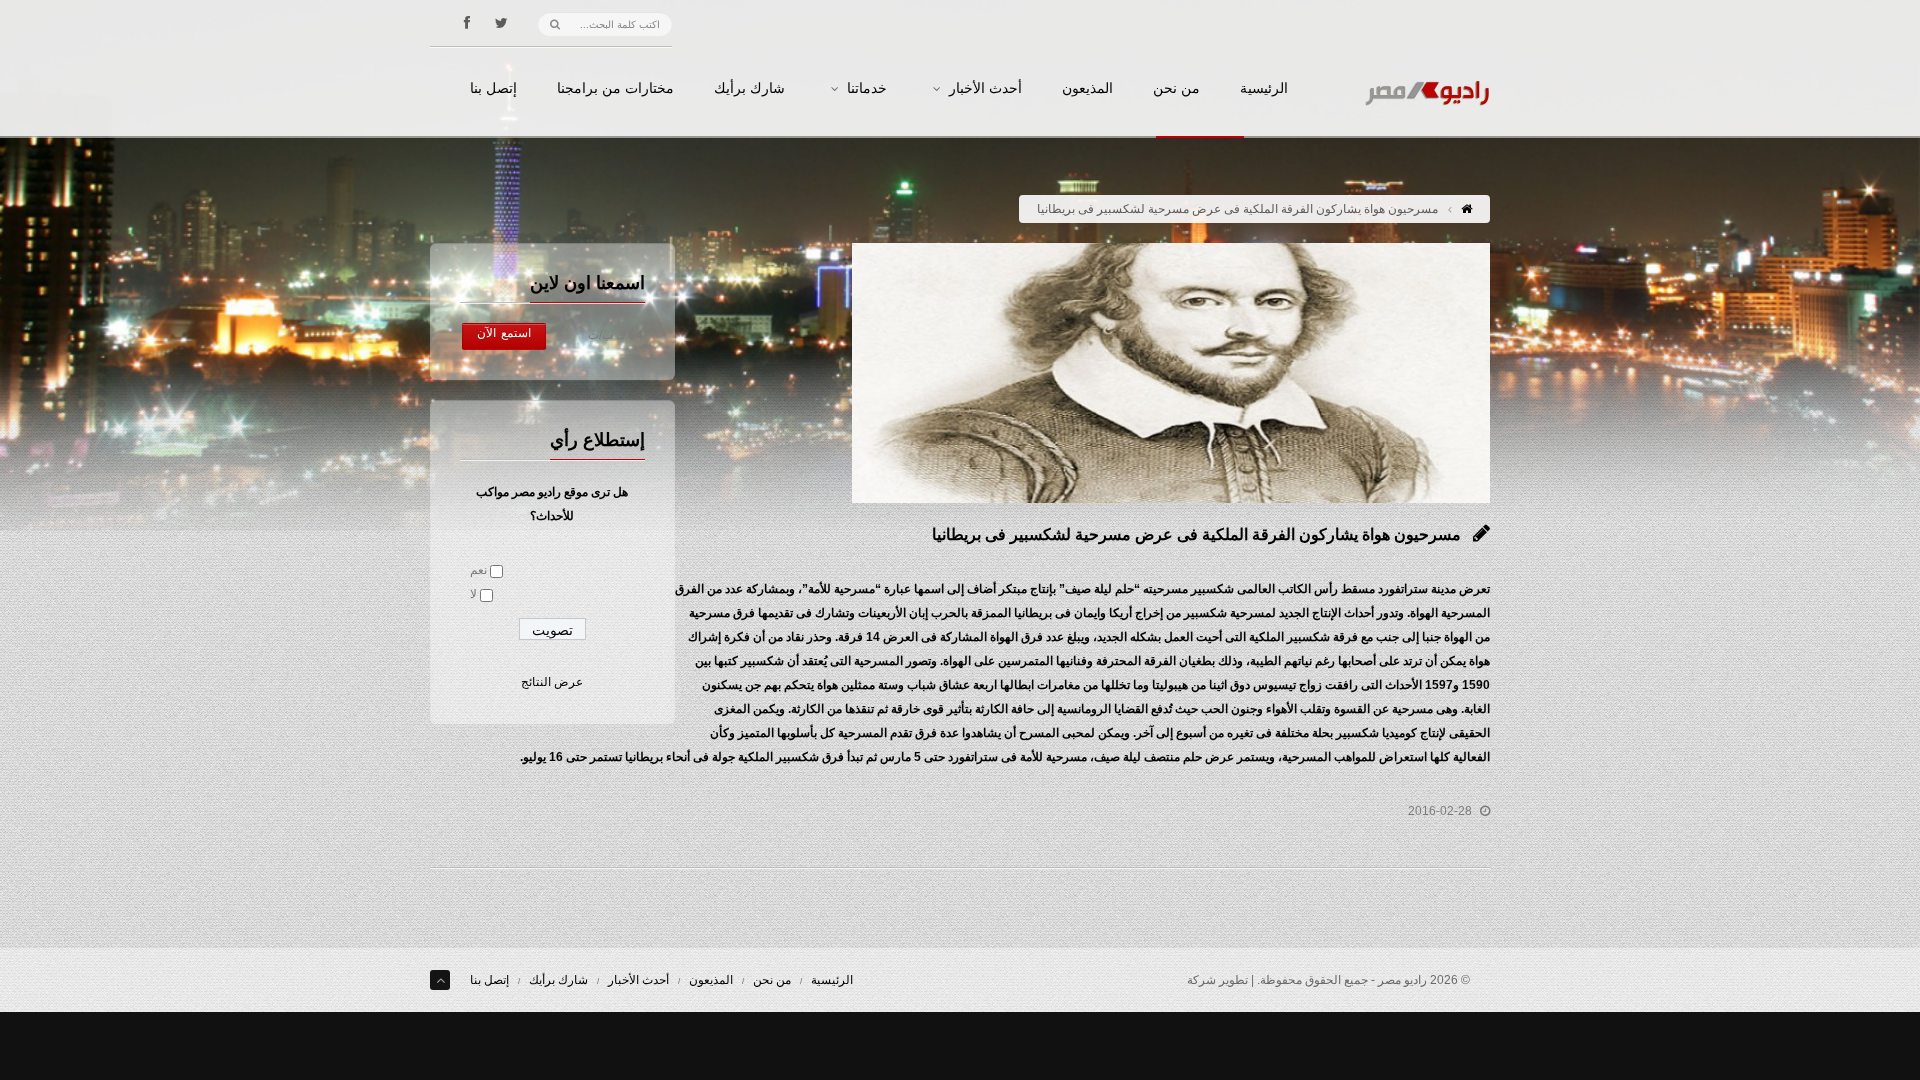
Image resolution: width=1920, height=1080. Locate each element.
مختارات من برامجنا (615, 89)
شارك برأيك (749, 89)
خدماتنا (867, 89)
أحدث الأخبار (985, 89)
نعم (478, 570)
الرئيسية (1264, 89)
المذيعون (1087, 89)
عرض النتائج (552, 682)
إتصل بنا (493, 89)
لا (473, 594)
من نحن (1176, 89)
